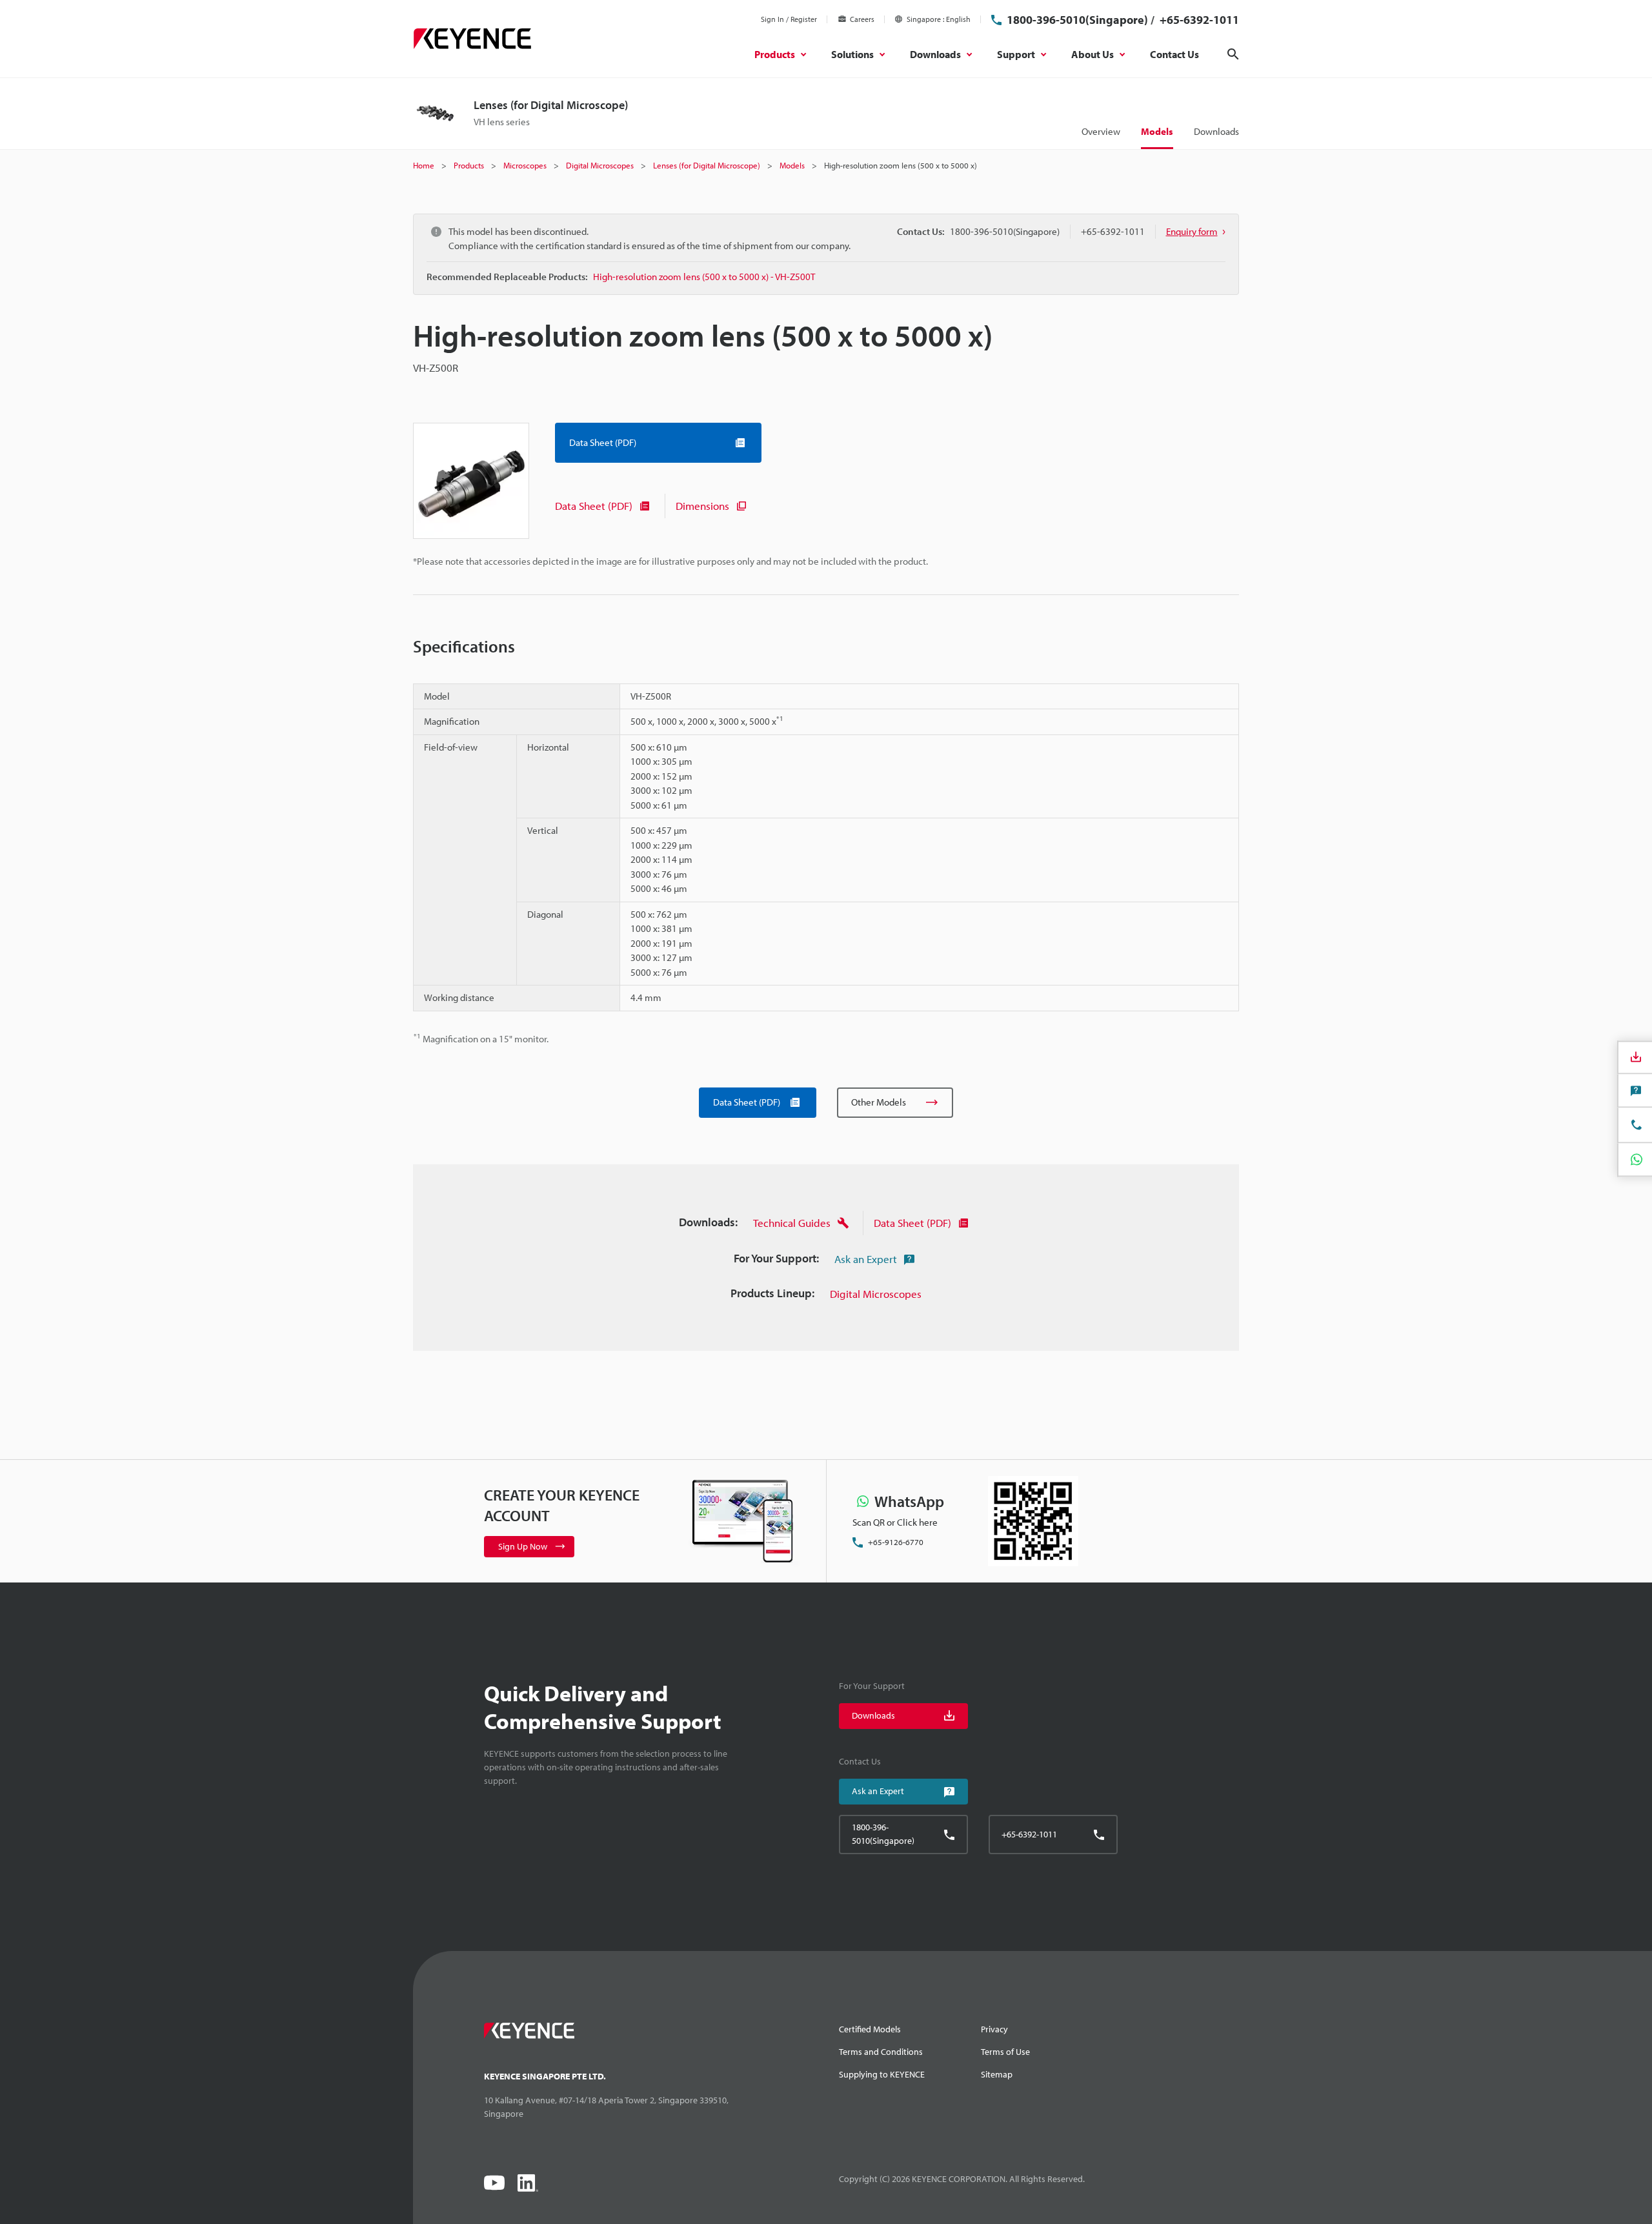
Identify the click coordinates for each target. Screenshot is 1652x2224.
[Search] (1233, 54)
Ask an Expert (866, 1259)
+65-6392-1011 (1198, 20)
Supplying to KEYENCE (882, 2074)
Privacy (994, 2029)
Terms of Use (1005, 2052)
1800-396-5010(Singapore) (1077, 20)
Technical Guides (792, 1223)
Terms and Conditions (881, 2052)
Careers (862, 19)
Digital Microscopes (876, 1294)
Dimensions (702, 506)
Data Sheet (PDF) (594, 506)
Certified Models (870, 2029)
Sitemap (997, 2074)
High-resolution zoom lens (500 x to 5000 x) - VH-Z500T (704, 277)
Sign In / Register (789, 19)
